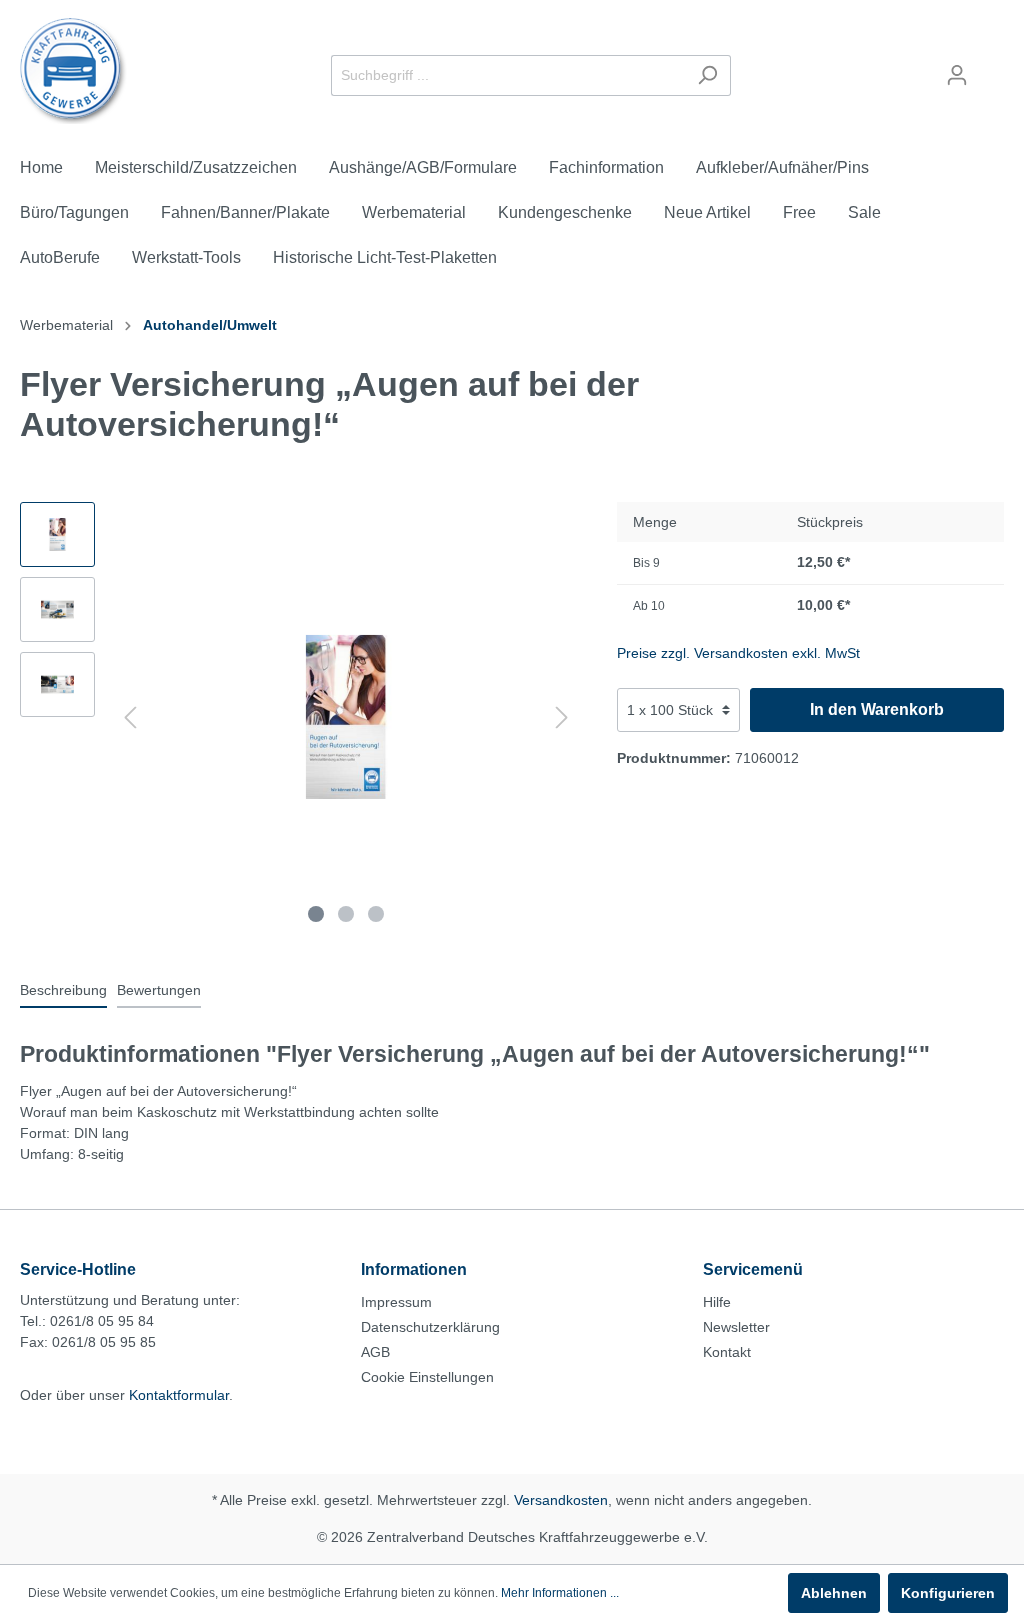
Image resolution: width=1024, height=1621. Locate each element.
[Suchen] (707, 75)
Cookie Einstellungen (427, 1377)
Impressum (396, 1302)
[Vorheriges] (130, 717)
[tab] (63, 990)
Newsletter (736, 1327)
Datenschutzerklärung (430, 1327)
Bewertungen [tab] (159, 990)
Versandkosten (561, 1500)
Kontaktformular (179, 1395)
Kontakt (727, 1352)
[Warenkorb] (992, 67)
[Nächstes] (562, 717)
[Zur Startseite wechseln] (73, 71)
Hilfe (717, 1302)
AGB (375, 1352)
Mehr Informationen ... (560, 1593)
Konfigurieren (948, 1593)
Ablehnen (834, 1593)
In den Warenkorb (877, 709)
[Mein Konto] (957, 75)
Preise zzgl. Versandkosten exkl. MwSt (738, 653)
